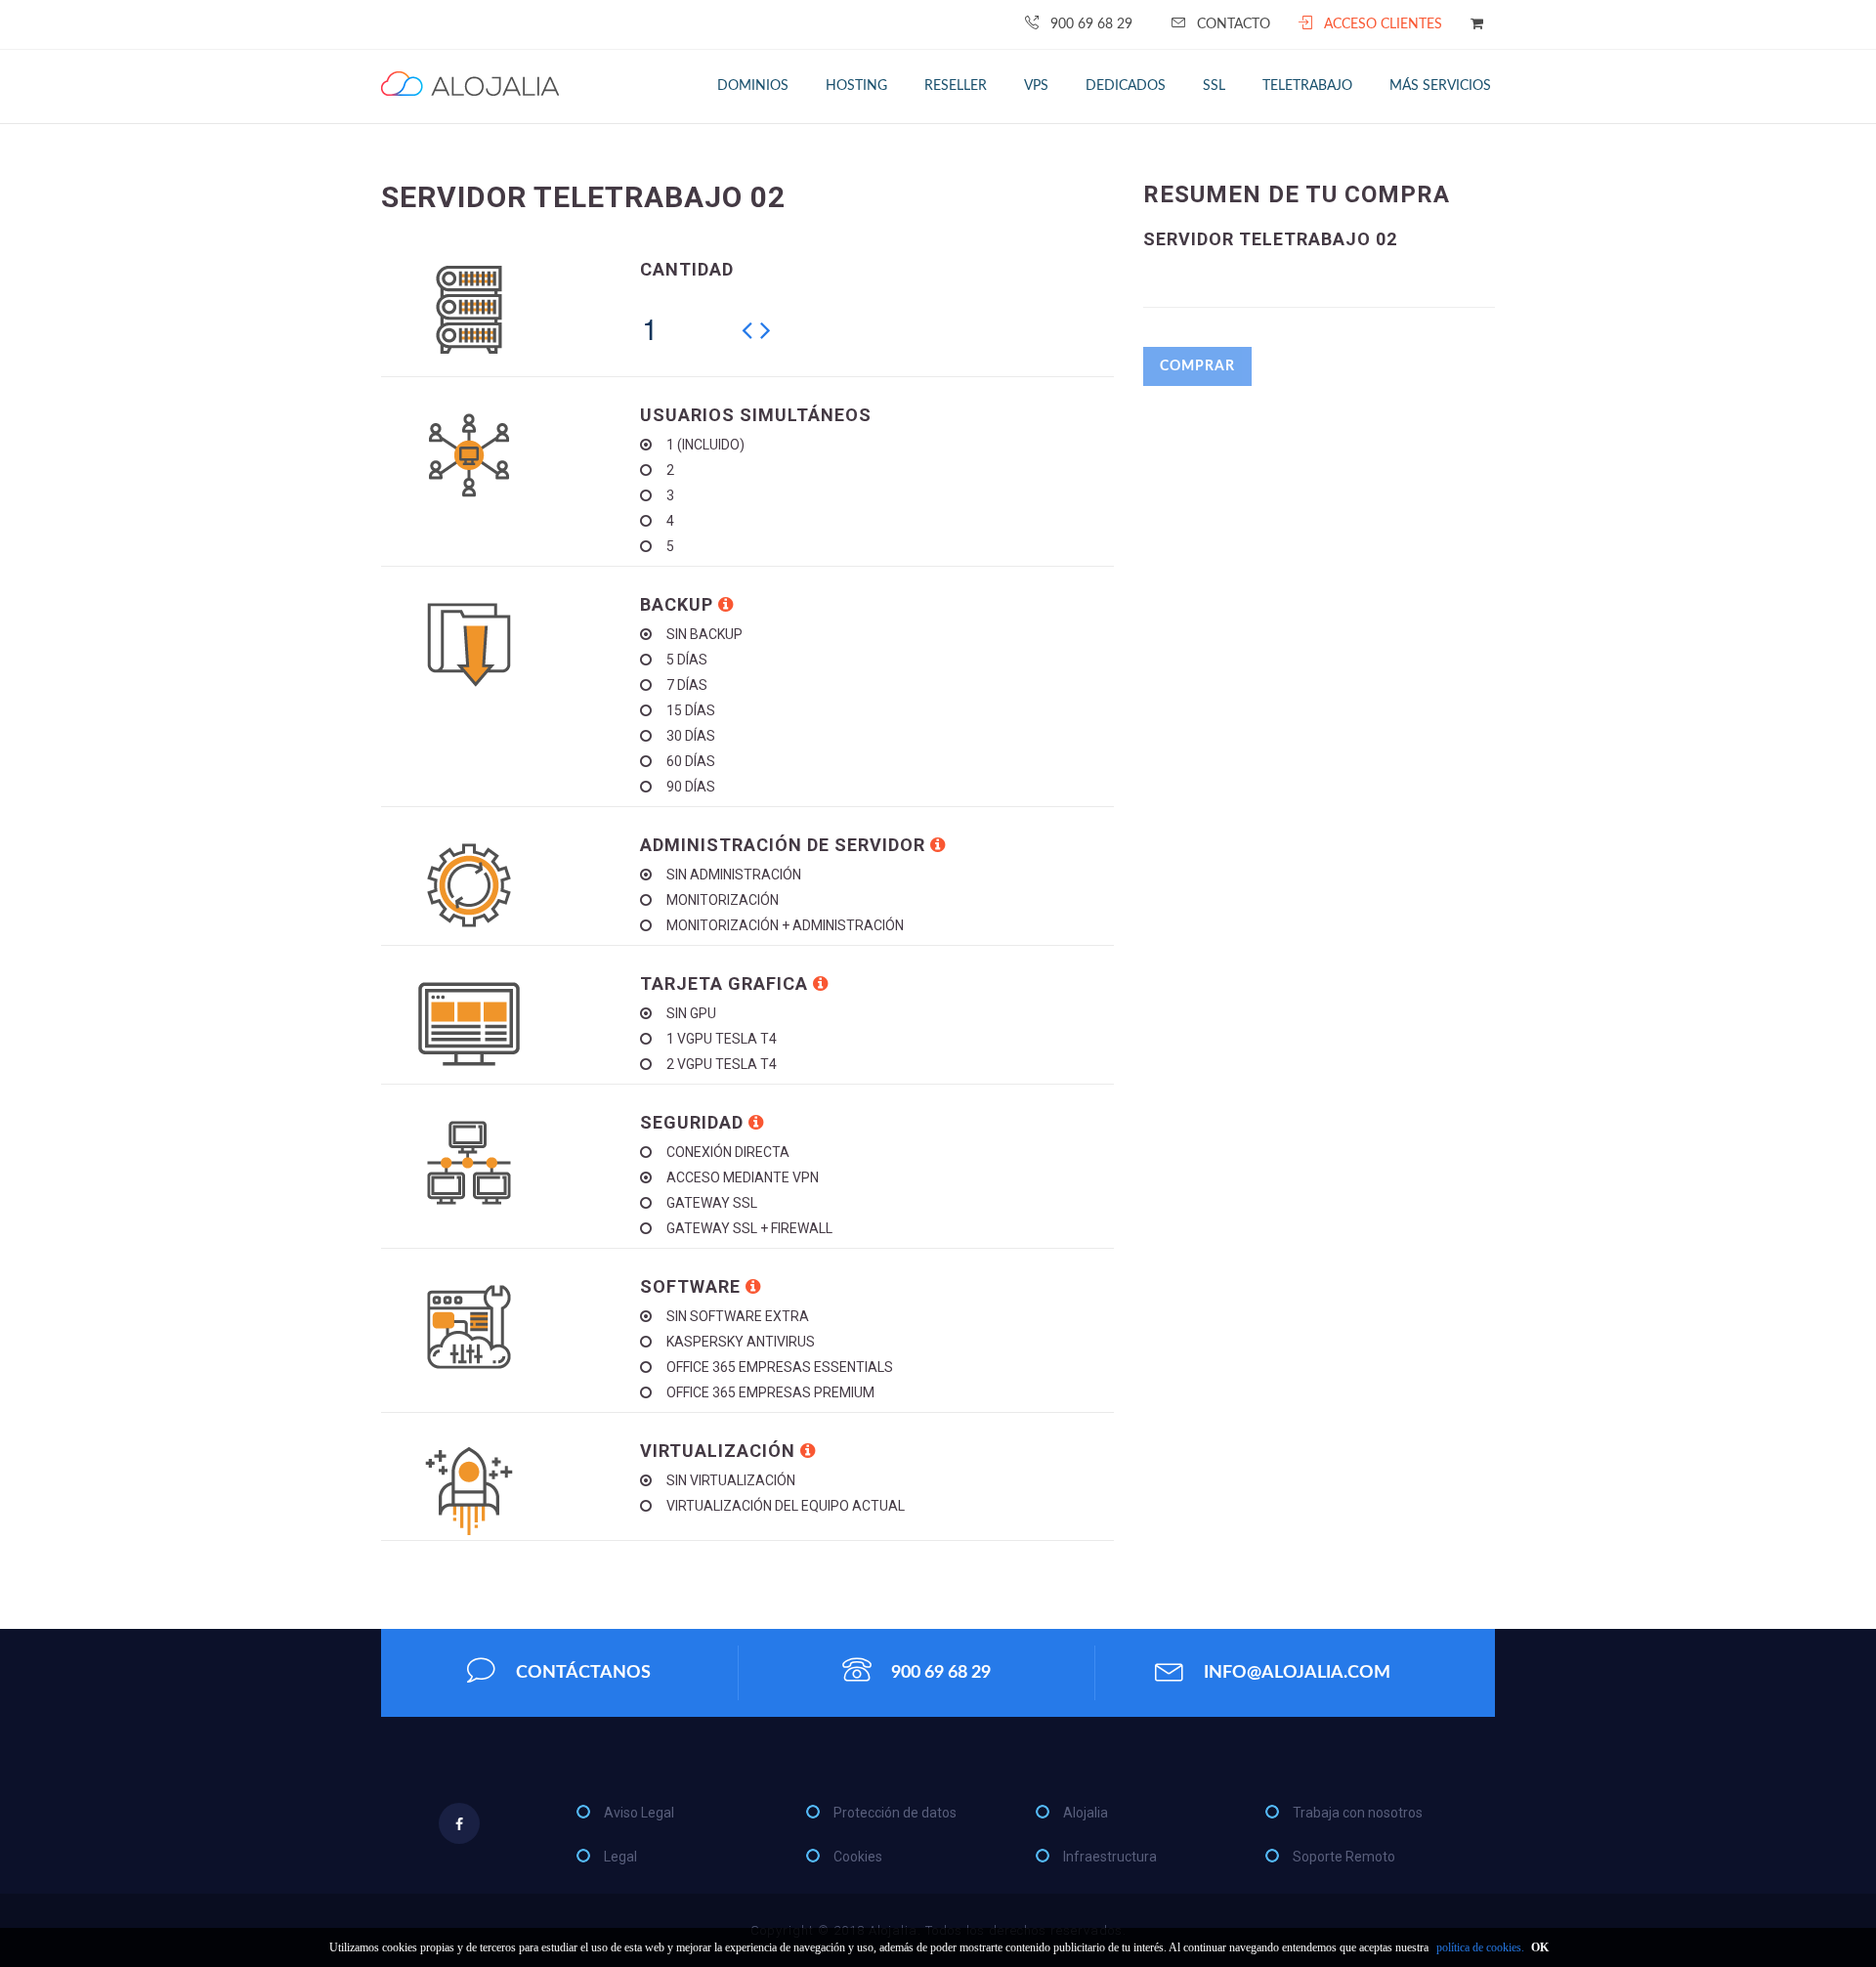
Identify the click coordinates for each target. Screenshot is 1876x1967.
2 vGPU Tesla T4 (722, 1064)
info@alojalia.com (1297, 1673)
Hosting (856, 86)
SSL (1214, 86)
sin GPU (691, 1013)
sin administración (734, 875)
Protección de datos (895, 1813)
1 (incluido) (705, 445)
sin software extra (738, 1316)
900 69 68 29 (1091, 24)
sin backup (704, 634)
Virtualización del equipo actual (786, 1506)
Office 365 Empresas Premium (770, 1392)
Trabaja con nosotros (1358, 1813)
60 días (691, 761)
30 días (691, 736)
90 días (691, 787)
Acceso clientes (1383, 24)
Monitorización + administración (785, 925)
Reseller (956, 86)
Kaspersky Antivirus (741, 1342)
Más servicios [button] (1440, 86)
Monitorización (723, 900)
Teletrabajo (1307, 86)
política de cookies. (1480, 1947)
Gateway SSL (712, 1203)
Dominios (753, 86)
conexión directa (728, 1152)
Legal (620, 1857)
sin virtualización (731, 1480)
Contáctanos (583, 1673)
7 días (687, 685)
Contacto (1234, 24)
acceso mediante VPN (743, 1177)
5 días (687, 660)
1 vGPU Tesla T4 (722, 1039)
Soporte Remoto (1344, 1857)
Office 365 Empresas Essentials (780, 1367)
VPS (1036, 86)
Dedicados (1126, 86)
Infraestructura (1110, 1857)
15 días (691, 710)
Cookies (858, 1857)
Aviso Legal (639, 1813)
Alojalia (1086, 1813)
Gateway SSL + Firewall (749, 1228)
